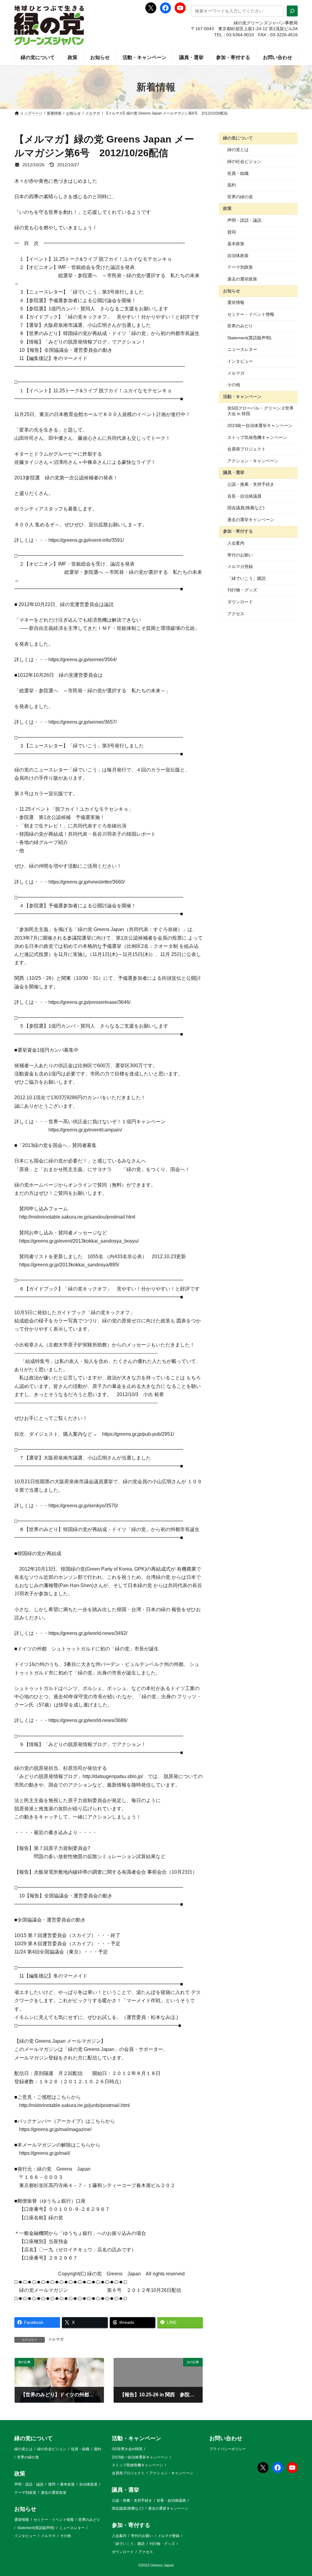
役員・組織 (238, 173)
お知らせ (232, 291)
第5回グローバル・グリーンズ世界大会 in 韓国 (261, 411)
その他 (234, 385)
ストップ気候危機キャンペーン (257, 437)
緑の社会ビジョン (244, 161)
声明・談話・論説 (244, 220)
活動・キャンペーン (242, 397)
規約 (232, 185)
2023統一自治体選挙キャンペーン (260, 425)
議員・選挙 (234, 472)
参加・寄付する (238, 531)
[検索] (292, 11)
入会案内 (236, 543)
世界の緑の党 (240, 197)
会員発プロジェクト (246, 449)
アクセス (236, 614)
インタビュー (240, 361)
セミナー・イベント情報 (251, 314)
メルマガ (56, 2339)
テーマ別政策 (240, 267)
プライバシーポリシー (228, 2449)
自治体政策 (238, 256)
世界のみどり (240, 326)
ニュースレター (242, 349)
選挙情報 (236, 302)
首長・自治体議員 (244, 496)
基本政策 (236, 244)
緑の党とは (238, 150)
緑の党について (238, 138)
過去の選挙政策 (242, 279)
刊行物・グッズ (242, 590)
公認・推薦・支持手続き (251, 484)
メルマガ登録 (240, 566)
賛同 (232, 232)
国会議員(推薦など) (246, 508)
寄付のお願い (240, 555)
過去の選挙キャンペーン (251, 520)
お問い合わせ (226, 2438)
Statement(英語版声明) (249, 338)
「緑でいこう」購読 (246, 578)
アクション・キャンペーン (253, 461)
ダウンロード (240, 602)
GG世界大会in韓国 (127, 2449)
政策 (227, 208)
